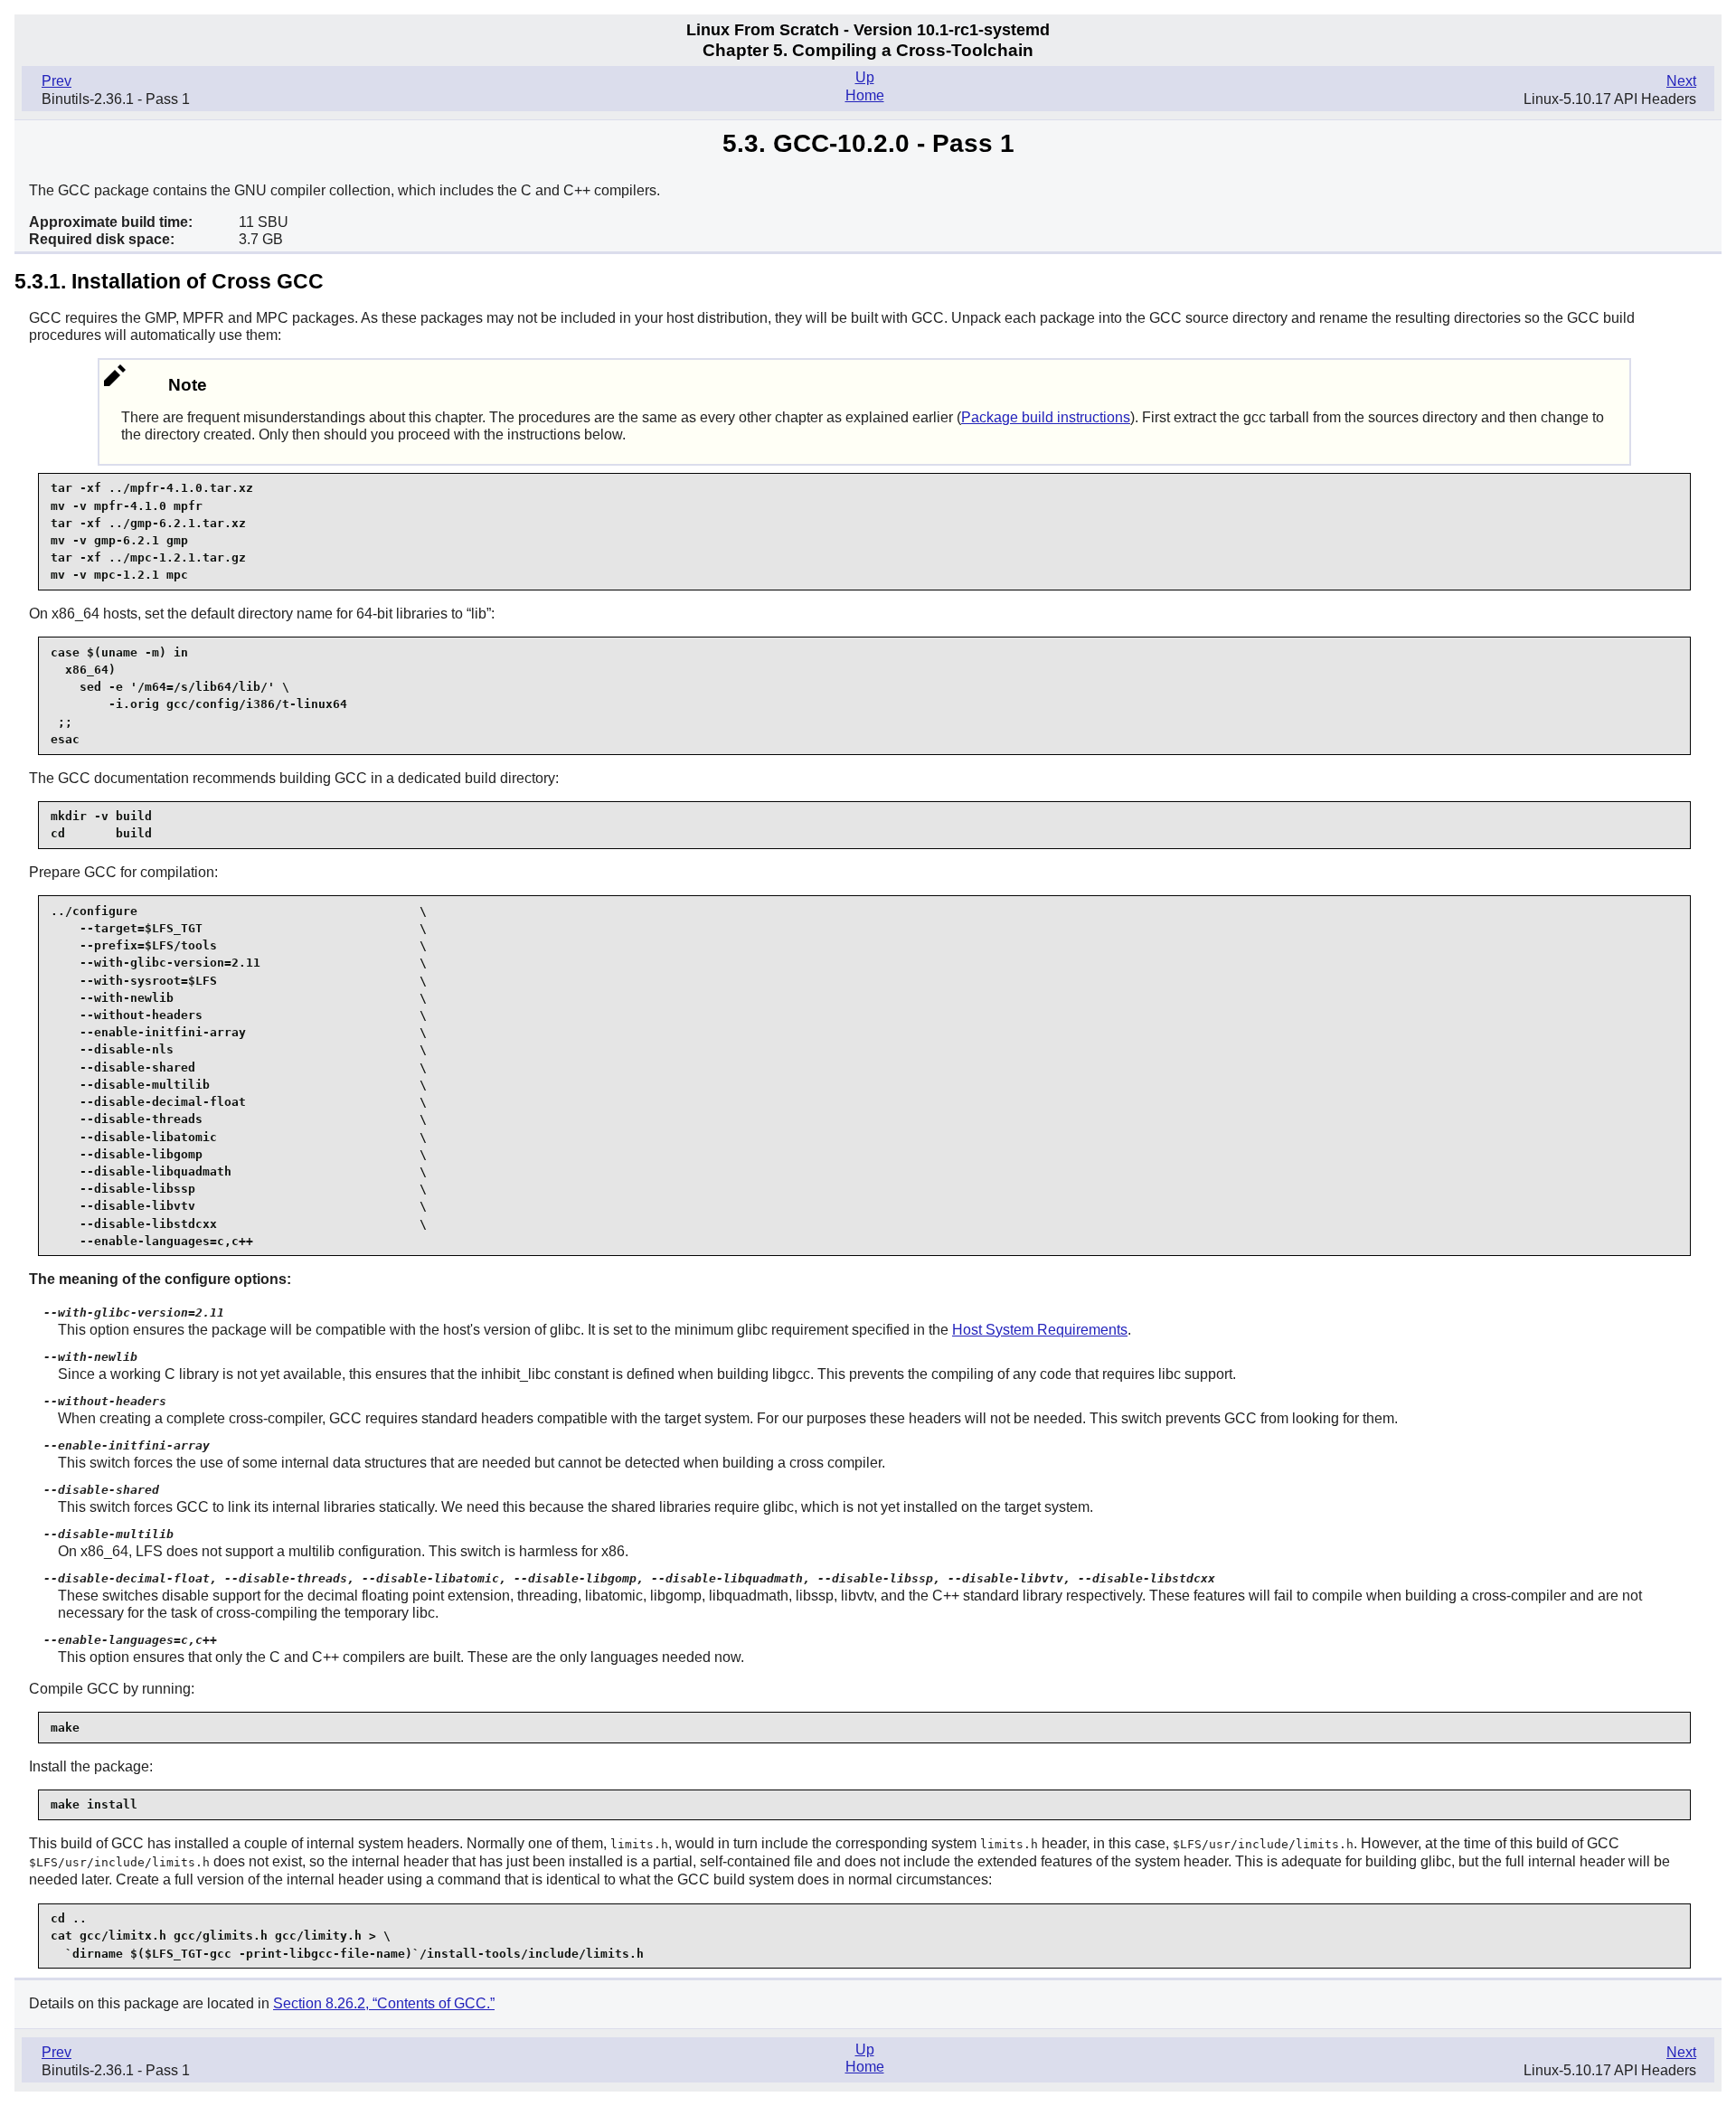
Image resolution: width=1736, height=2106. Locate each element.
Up (865, 77)
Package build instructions (1046, 417)
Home (865, 95)
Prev (57, 81)
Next (1681, 81)
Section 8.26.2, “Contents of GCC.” (384, 2003)
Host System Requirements (1040, 1330)
